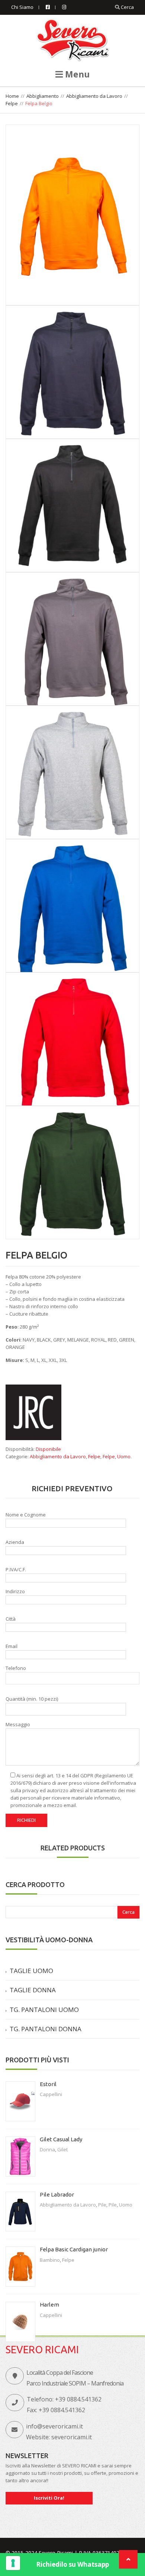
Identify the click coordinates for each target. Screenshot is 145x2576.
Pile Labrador (57, 2194)
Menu (76, 74)
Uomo (124, 1456)
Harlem (49, 2305)
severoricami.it (72, 2437)
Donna (47, 2149)
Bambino (50, 2260)
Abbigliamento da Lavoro (94, 96)
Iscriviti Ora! (49, 2498)
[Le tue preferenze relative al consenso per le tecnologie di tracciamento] (13, 2563)
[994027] (72, 215)
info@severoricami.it (54, 2426)
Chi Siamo (22, 7)
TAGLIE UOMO (31, 1971)
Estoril (48, 2084)
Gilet (62, 2149)
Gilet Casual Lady (61, 2139)
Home (12, 96)
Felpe (12, 103)
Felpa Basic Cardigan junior (74, 2249)
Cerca (127, 7)
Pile (102, 2205)
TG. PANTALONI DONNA (46, 2029)
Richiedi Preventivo (72, 1488)
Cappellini (51, 2094)
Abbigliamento (43, 96)
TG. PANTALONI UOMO (44, 2010)
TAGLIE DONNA (33, 1990)
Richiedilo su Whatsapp (72, 2564)
